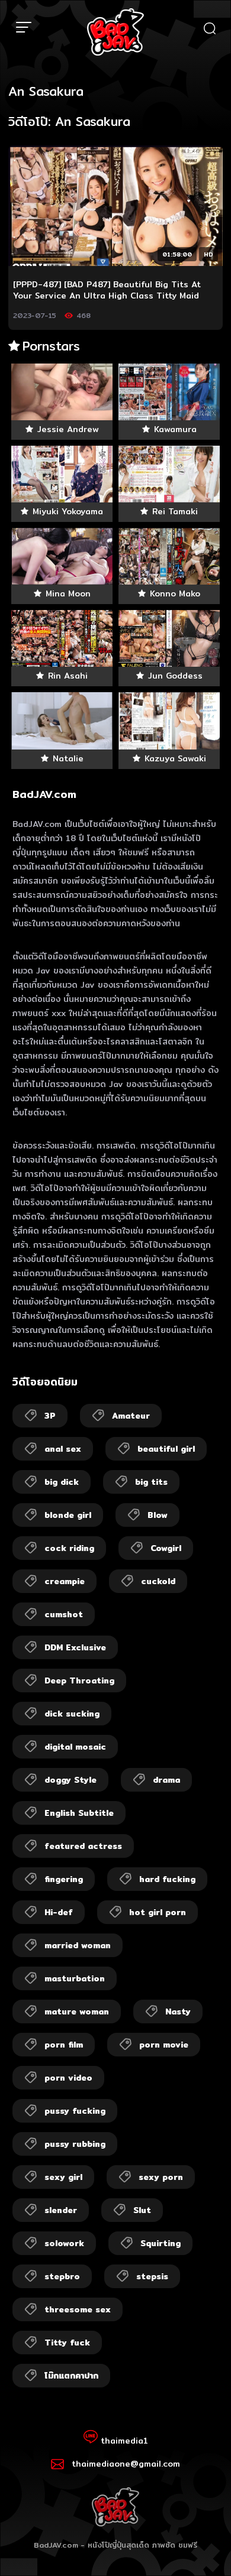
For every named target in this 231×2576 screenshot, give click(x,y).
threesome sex (78, 2309)
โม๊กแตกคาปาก (71, 2376)
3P (50, 1416)
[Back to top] (211, 2556)
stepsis (152, 2276)
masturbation (75, 1978)
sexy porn (161, 2177)
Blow (158, 1515)
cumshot (64, 1614)
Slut (142, 2210)
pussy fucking (75, 2111)
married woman (78, 1945)
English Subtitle (79, 1813)
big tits (151, 1482)
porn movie (164, 2045)
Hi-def (59, 1912)
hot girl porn (158, 1912)
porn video (68, 2078)
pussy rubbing (75, 2144)
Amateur (131, 1416)
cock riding (69, 1548)
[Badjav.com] (115, 32)
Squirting (161, 2243)
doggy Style (70, 1780)
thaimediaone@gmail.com (126, 2464)
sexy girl (63, 2177)
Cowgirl (166, 1548)
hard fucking (167, 1879)
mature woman (77, 2012)
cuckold (158, 1581)
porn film (64, 2045)
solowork (64, 2243)
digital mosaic (75, 1747)
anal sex (63, 1449)
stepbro (62, 2276)
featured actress (83, 1846)
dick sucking (72, 1714)
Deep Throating (79, 1680)
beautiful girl (166, 1449)
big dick (62, 1482)
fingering (64, 1879)
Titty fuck (67, 2343)
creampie (65, 1581)
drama (166, 1780)
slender (61, 2210)
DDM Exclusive (75, 1647)
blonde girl (68, 1515)
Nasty (178, 2012)
